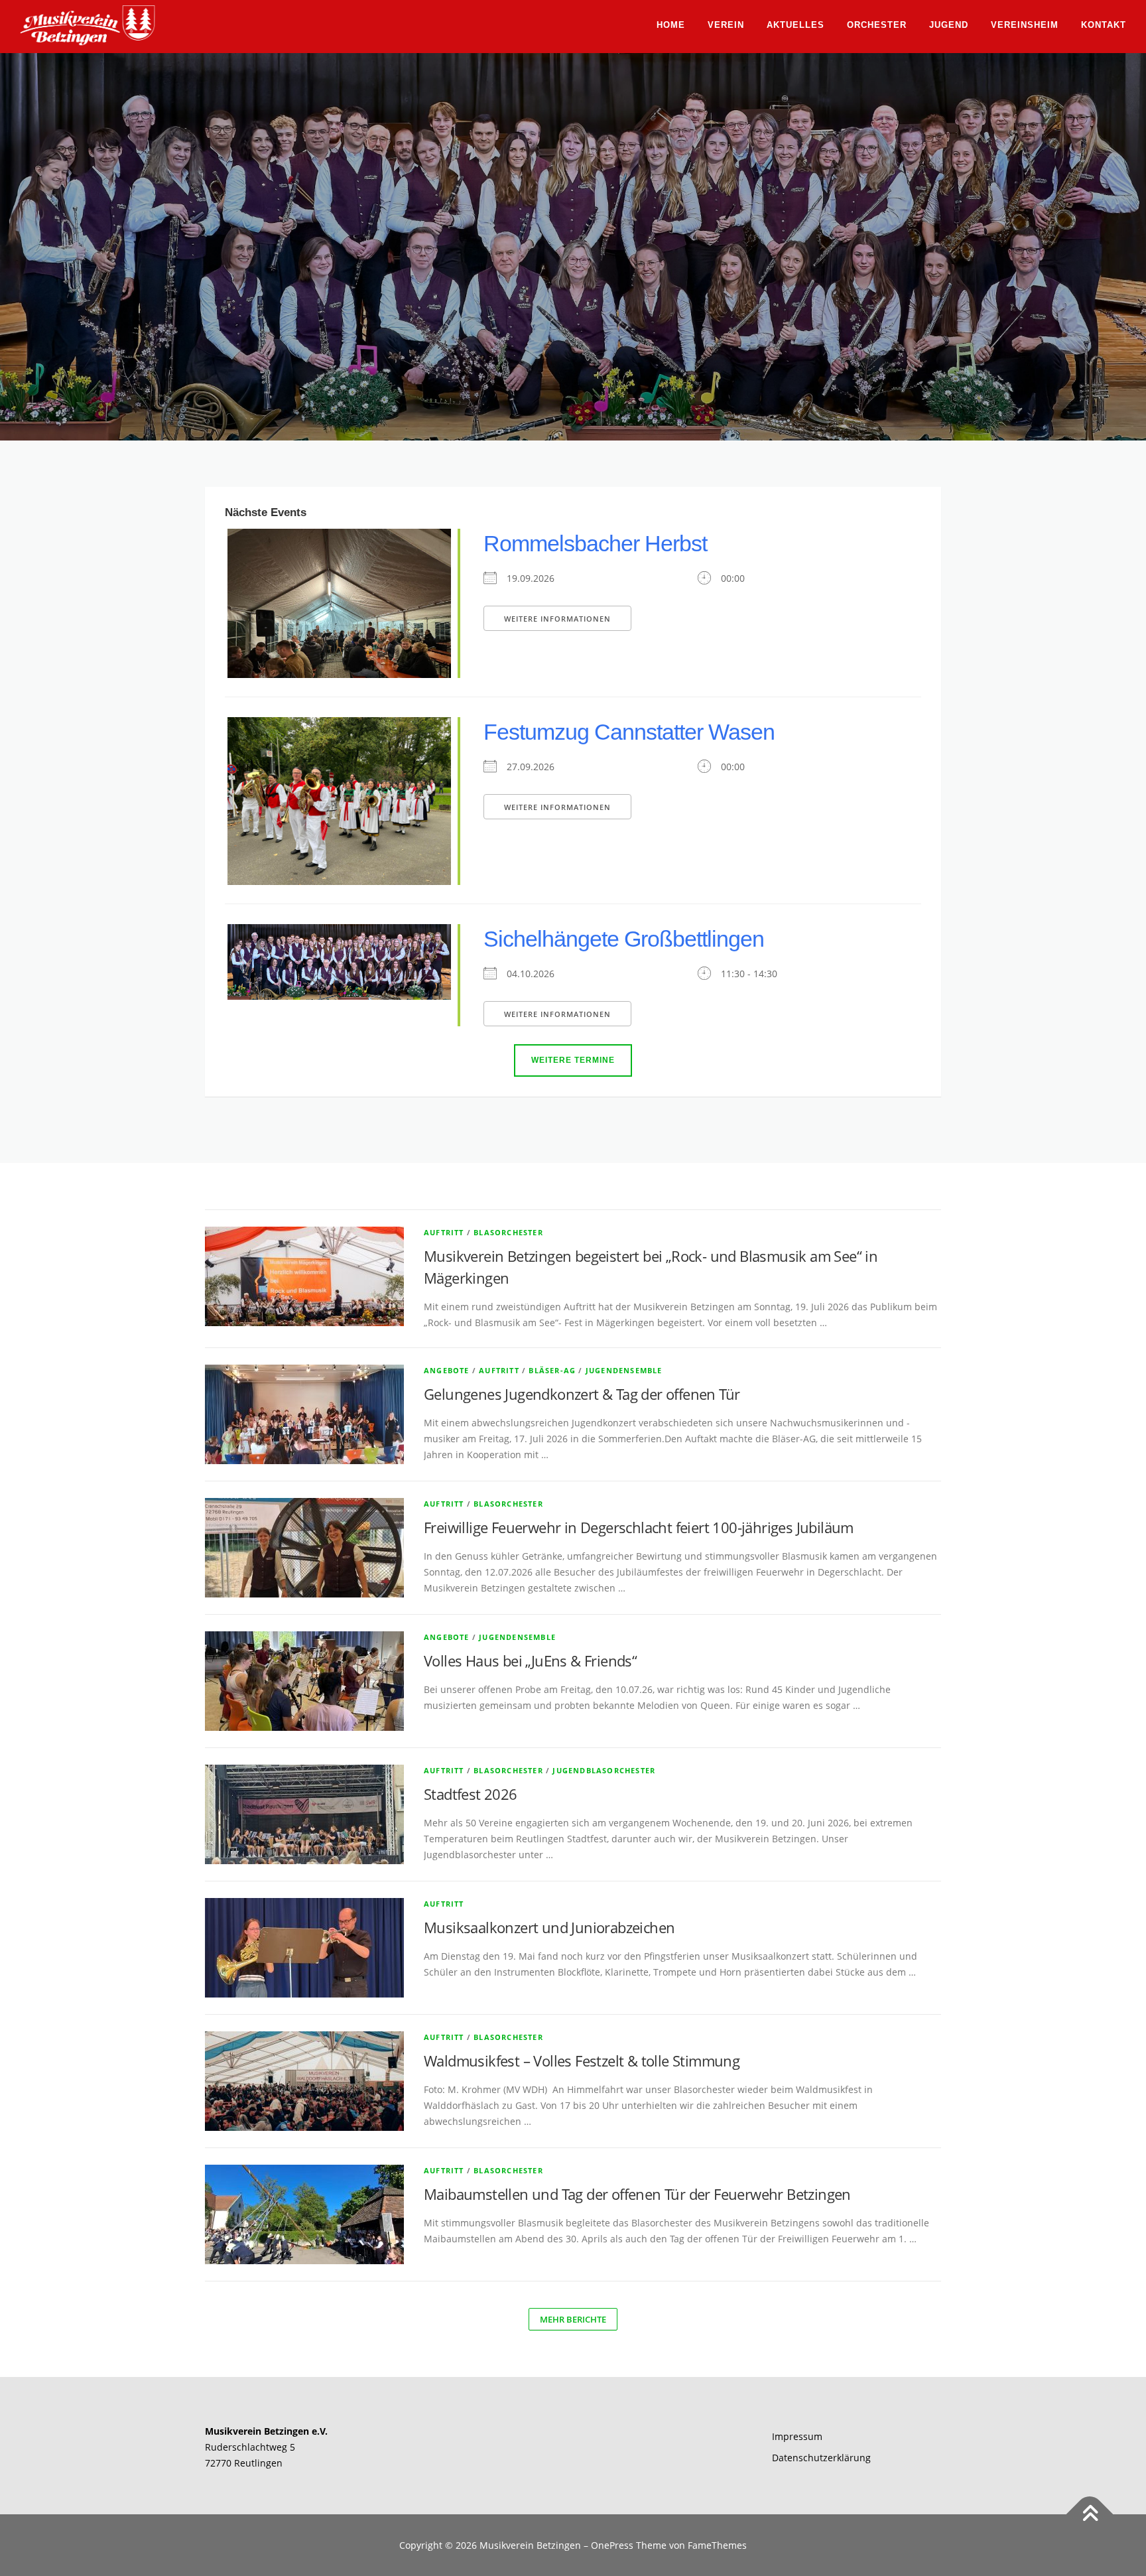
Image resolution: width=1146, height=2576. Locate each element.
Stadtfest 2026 (471, 1794)
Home (671, 25)
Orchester (877, 25)
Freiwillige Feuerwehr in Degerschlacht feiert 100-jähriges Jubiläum (639, 1527)
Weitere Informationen (557, 619)
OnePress (612, 2545)
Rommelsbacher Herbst (595, 543)
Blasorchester (508, 1232)
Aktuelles (796, 25)
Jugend (949, 25)
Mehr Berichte (573, 2319)
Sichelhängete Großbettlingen (624, 939)
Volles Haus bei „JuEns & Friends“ (530, 1661)
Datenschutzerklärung (821, 2458)
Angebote (447, 1370)
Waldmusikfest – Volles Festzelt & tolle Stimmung (584, 2061)
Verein (726, 25)
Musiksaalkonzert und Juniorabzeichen (549, 1927)
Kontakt (1104, 25)
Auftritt (444, 1232)
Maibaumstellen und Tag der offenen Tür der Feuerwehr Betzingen (637, 2194)
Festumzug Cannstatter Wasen (629, 732)
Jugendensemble (624, 1370)
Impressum (797, 2436)
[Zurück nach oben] (1090, 2514)
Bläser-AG (552, 1370)
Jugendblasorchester (604, 1770)
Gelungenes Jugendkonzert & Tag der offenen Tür (582, 1394)
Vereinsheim (1025, 25)
